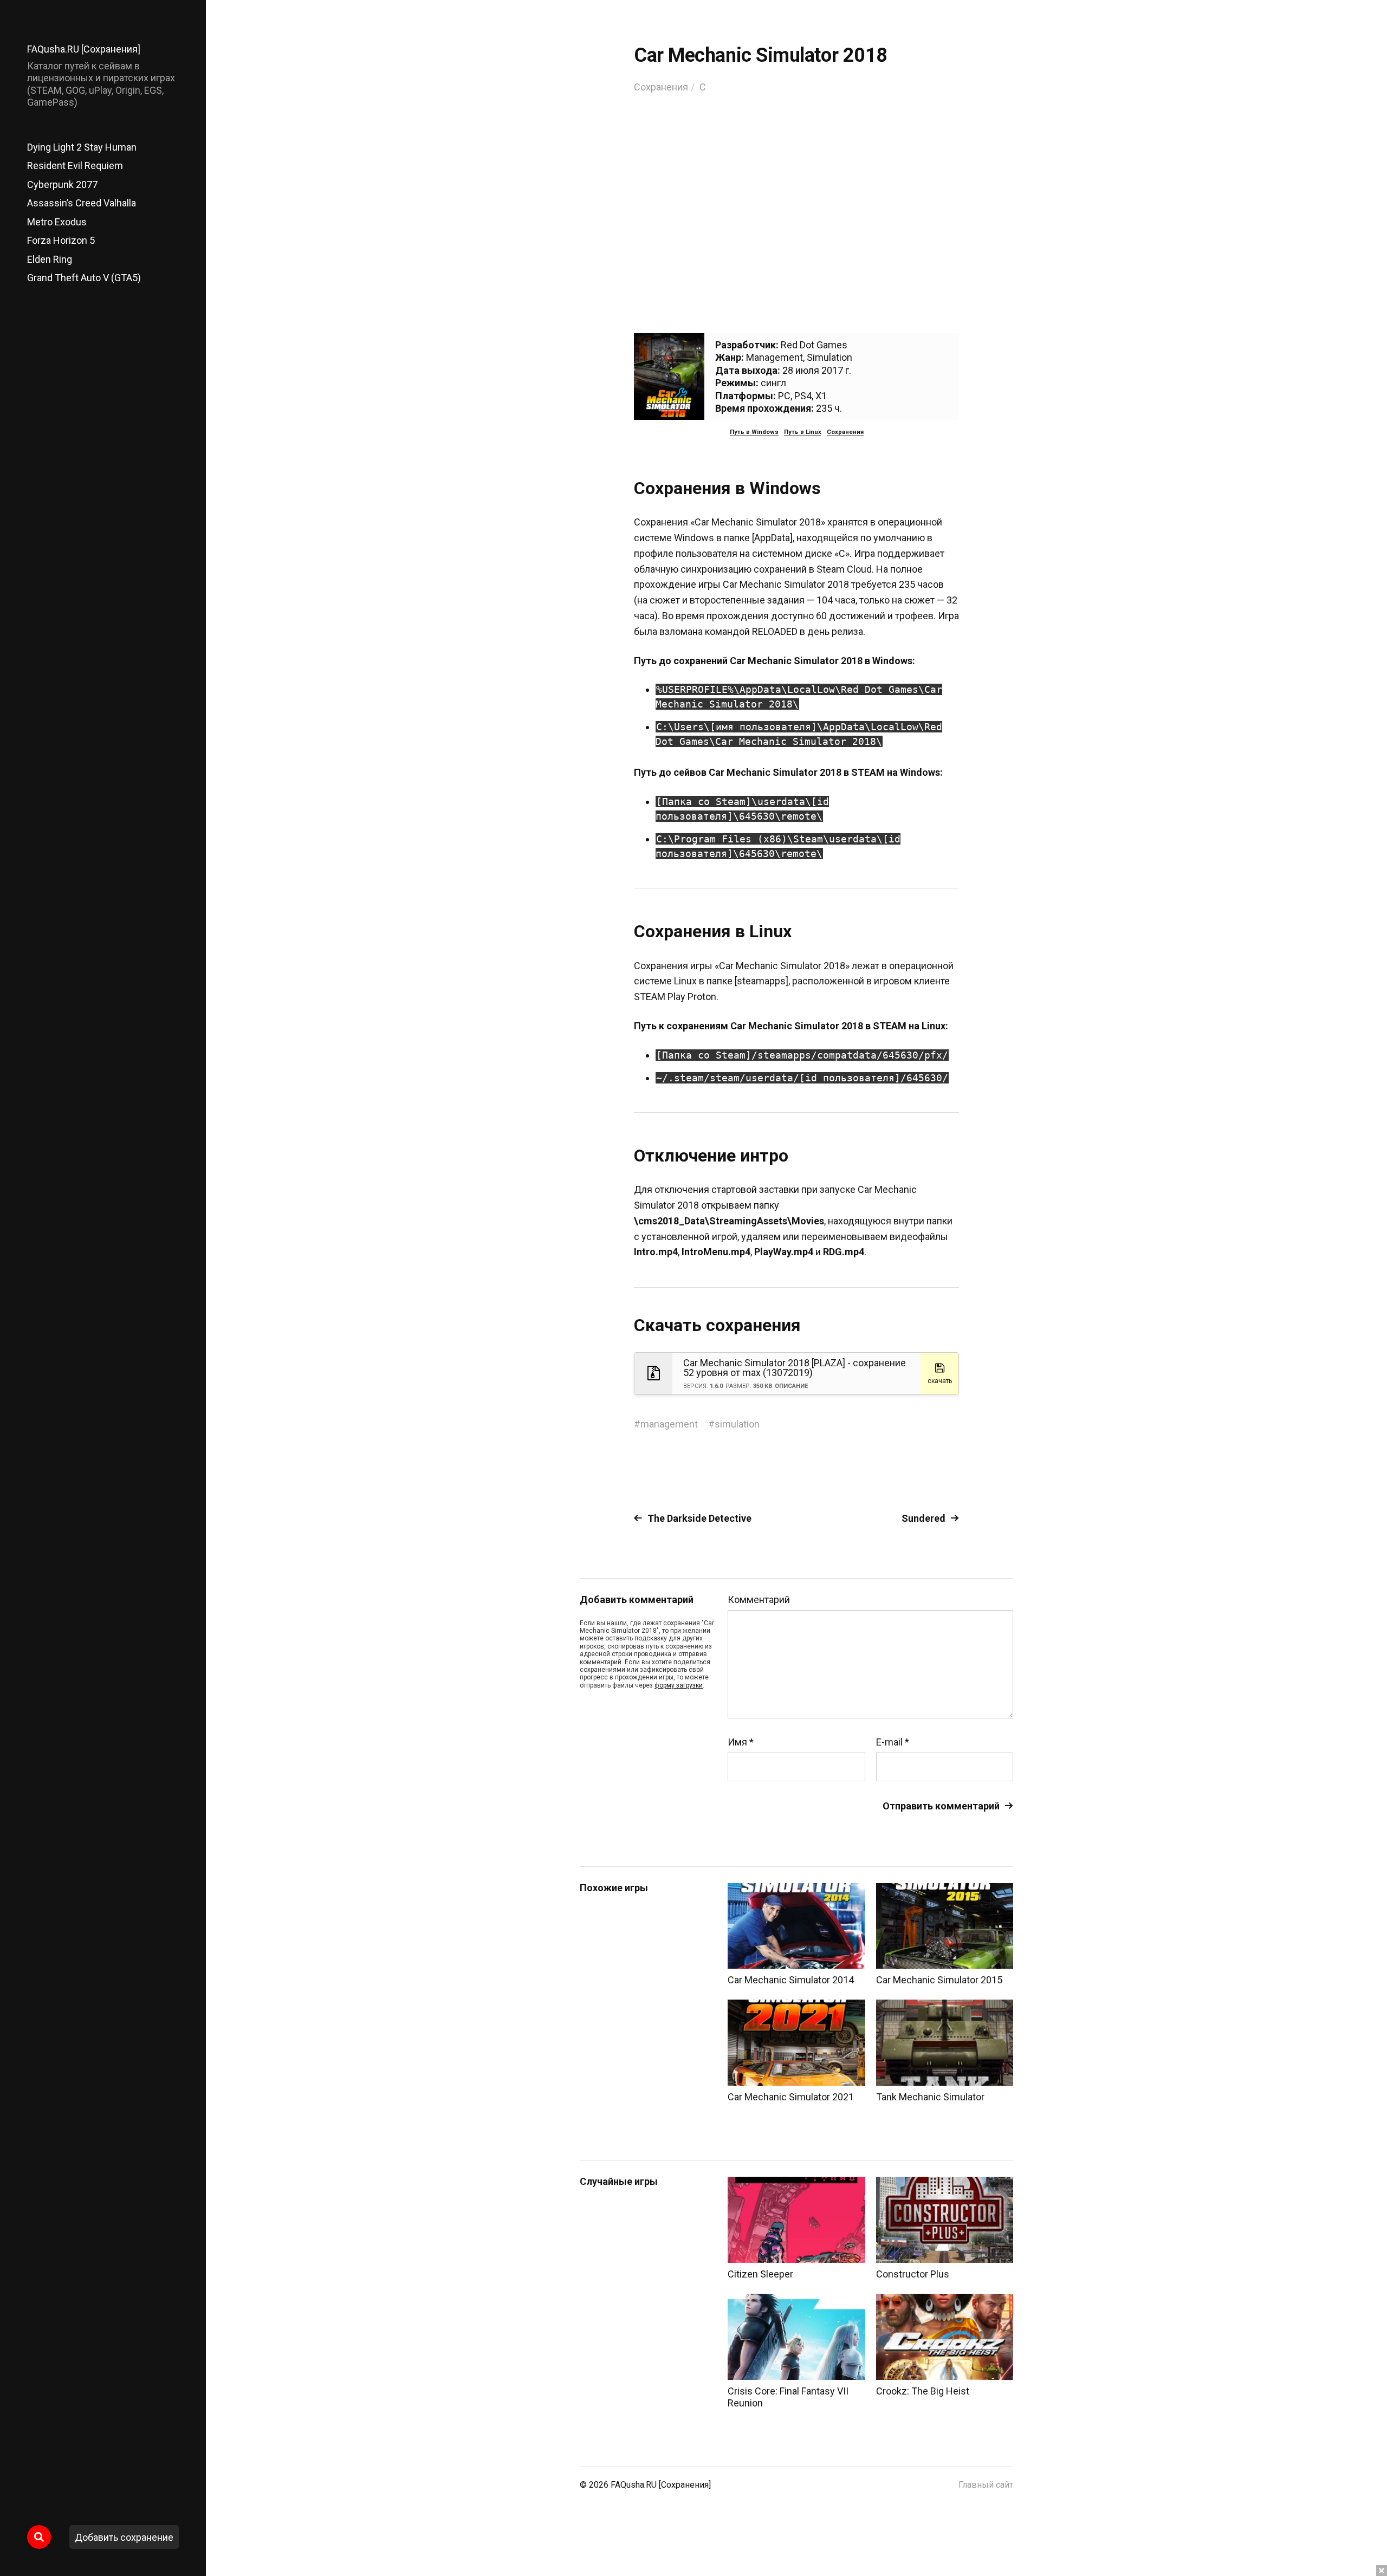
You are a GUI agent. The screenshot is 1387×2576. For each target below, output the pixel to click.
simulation (737, 1424)
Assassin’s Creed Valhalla (82, 203)
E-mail (893, 1742)
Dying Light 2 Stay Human (82, 147)
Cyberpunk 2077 (62, 184)
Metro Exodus (57, 222)
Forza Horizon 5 (61, 240)
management (669, 1424)
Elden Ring (50, 259)
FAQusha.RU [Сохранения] (84, 49)
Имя (741, 1742)
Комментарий (759, 1600)
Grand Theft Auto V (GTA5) (84, 278)
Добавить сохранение (124, 2537)
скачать (940, 1381)
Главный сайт (986, 2485)
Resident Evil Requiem (75, 166)
